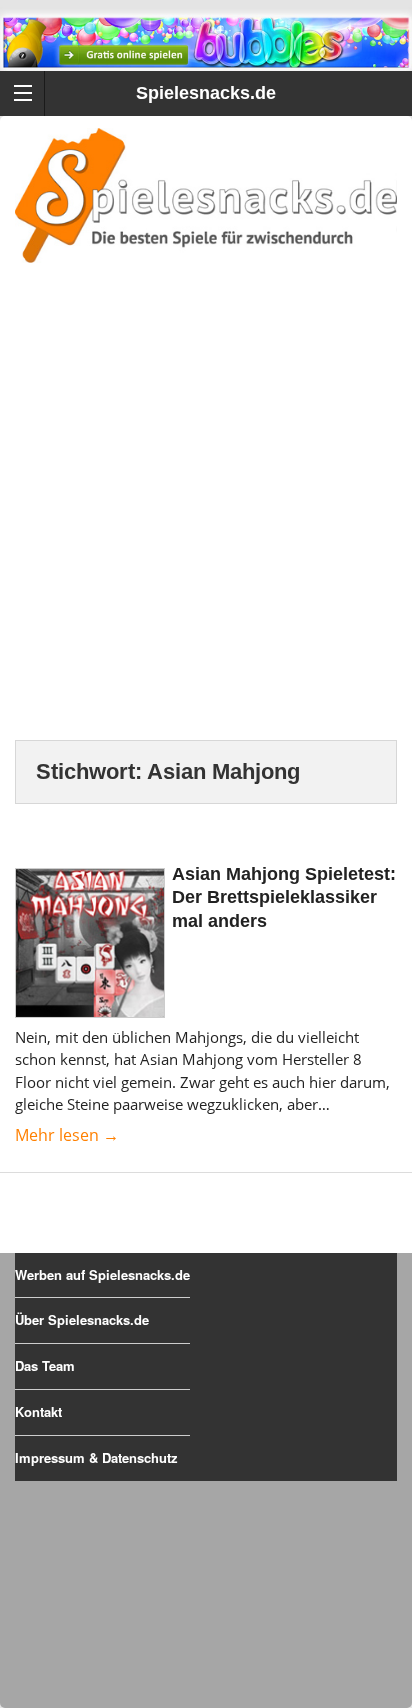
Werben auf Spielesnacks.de (102, 1274)
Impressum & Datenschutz (96, 1457)
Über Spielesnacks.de (82, 1319)
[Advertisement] (206, 526)
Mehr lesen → (67, 1135)
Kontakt (38, 1411)
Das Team (45, 1365)
